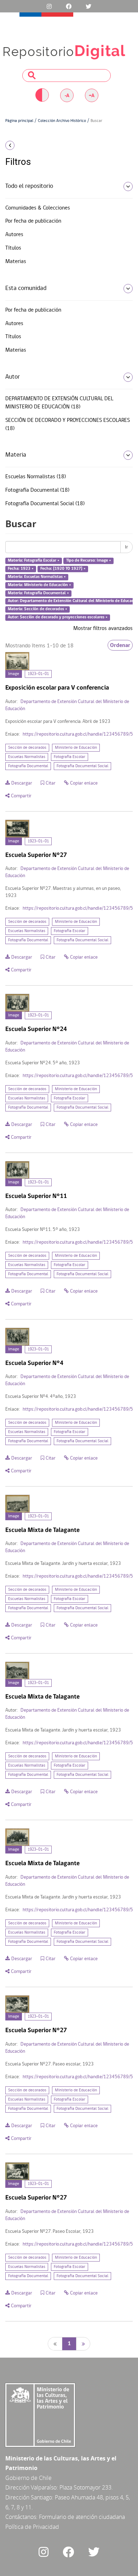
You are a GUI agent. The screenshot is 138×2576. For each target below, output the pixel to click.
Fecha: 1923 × (21, 569)
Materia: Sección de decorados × (38, 609)
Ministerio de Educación (76, 748)
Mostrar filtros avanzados (103, 629)
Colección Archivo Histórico (62, 121)
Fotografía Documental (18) (37, 490)
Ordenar (120, 645)
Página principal (19, 121)
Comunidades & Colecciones (38, 208)
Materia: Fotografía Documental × (38, 593)
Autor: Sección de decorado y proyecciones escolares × (58, 618)
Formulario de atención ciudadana (82, 2517)
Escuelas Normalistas (27, 757)
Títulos (13, 248)
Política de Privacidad (32, 2527)
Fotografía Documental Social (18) (45, 504)
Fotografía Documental (28, 766)
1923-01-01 (38, 674)
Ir (126, 547)
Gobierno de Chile (28, 2478)
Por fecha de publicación (33, 221)
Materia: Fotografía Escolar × (34, 561)
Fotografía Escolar (70, 757)
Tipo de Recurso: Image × (89, 561)
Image (14, 674)
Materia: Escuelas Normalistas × (37, 577)
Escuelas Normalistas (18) (36, 477)
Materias (16, 262)
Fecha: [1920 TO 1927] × (63, 569)
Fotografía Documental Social (82, 766)
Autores (14, 235)
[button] (23, 145)
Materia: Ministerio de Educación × (39, 585)
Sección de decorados (27, 748)
